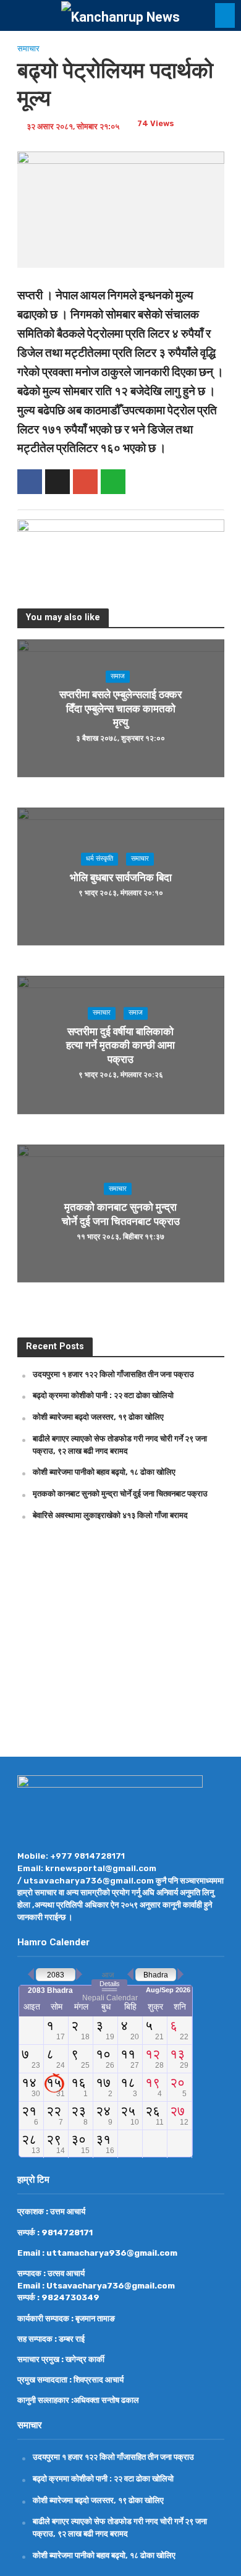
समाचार (28, 49)
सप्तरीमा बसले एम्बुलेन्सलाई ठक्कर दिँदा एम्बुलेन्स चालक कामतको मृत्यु (120, 709)
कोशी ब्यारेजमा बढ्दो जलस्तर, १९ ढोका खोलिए (98, 1417)
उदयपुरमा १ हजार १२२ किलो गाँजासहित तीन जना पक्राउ (113, 1374)
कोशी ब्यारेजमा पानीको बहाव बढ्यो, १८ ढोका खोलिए (104, 1472)
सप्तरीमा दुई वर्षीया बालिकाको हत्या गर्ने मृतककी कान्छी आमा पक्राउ (120, 1045)
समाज (118, 676)
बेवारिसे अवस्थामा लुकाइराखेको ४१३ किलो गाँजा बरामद (110, 1515)
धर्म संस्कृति (99, 859)
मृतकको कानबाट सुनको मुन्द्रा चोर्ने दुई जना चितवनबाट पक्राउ (121, 1214)
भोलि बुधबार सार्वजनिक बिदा (121, 877)
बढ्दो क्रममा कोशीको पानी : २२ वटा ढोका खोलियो (103, 1395)
